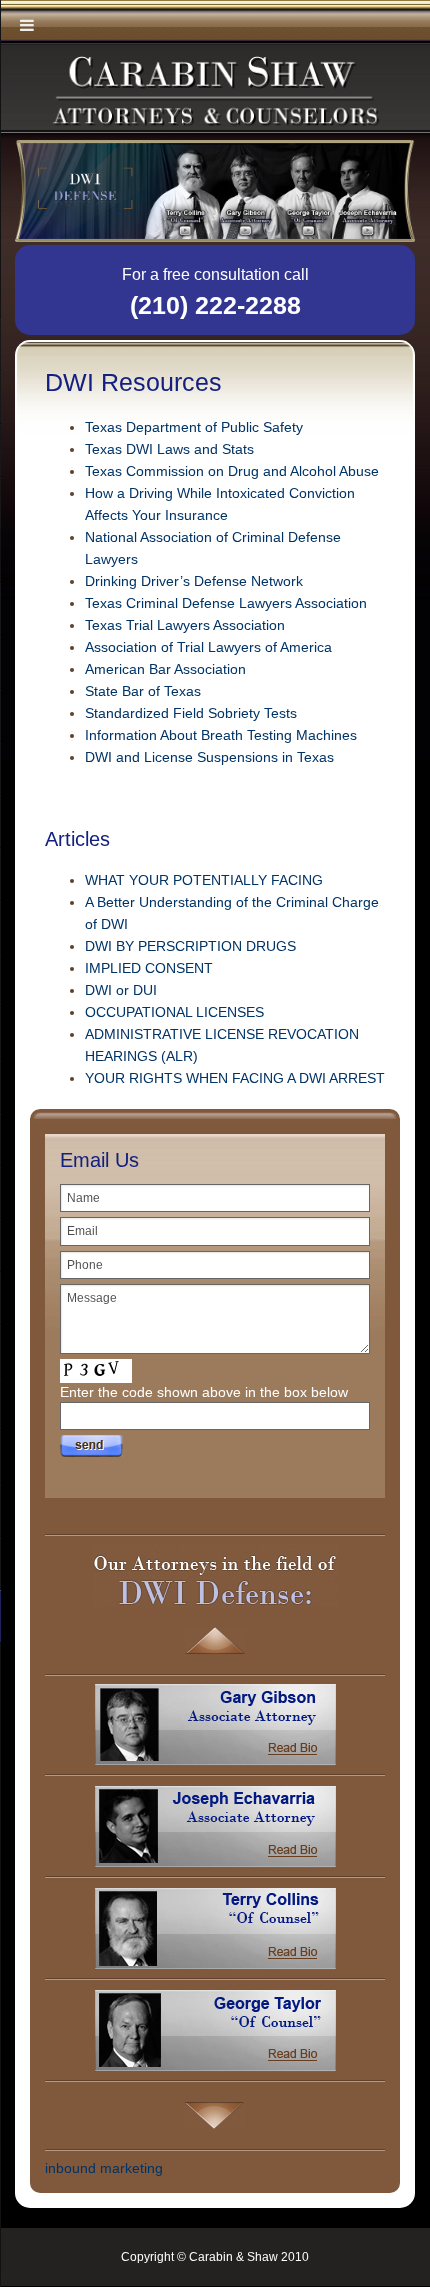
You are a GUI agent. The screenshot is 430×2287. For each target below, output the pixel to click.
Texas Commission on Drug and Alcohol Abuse (232, 471)
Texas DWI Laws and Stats (169, 449)
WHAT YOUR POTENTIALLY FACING (204, 880)
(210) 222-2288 (215, 305)
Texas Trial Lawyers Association (185, 625)
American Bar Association (165, 669)
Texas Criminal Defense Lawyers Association (226, 603)
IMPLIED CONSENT (149, 968)
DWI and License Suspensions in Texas (209, 757)
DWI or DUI (121, 990)
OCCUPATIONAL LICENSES (174, 1012)
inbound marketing (104, 2168)
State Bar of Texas (143, 691)
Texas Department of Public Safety (194, 427)
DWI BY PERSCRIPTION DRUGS (190, 946)
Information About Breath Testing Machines (221, 735)
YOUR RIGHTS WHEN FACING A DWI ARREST (235, 1078)
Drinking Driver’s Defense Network (194, 581)
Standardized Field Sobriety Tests (191, 713)
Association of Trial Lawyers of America (208, 647)
